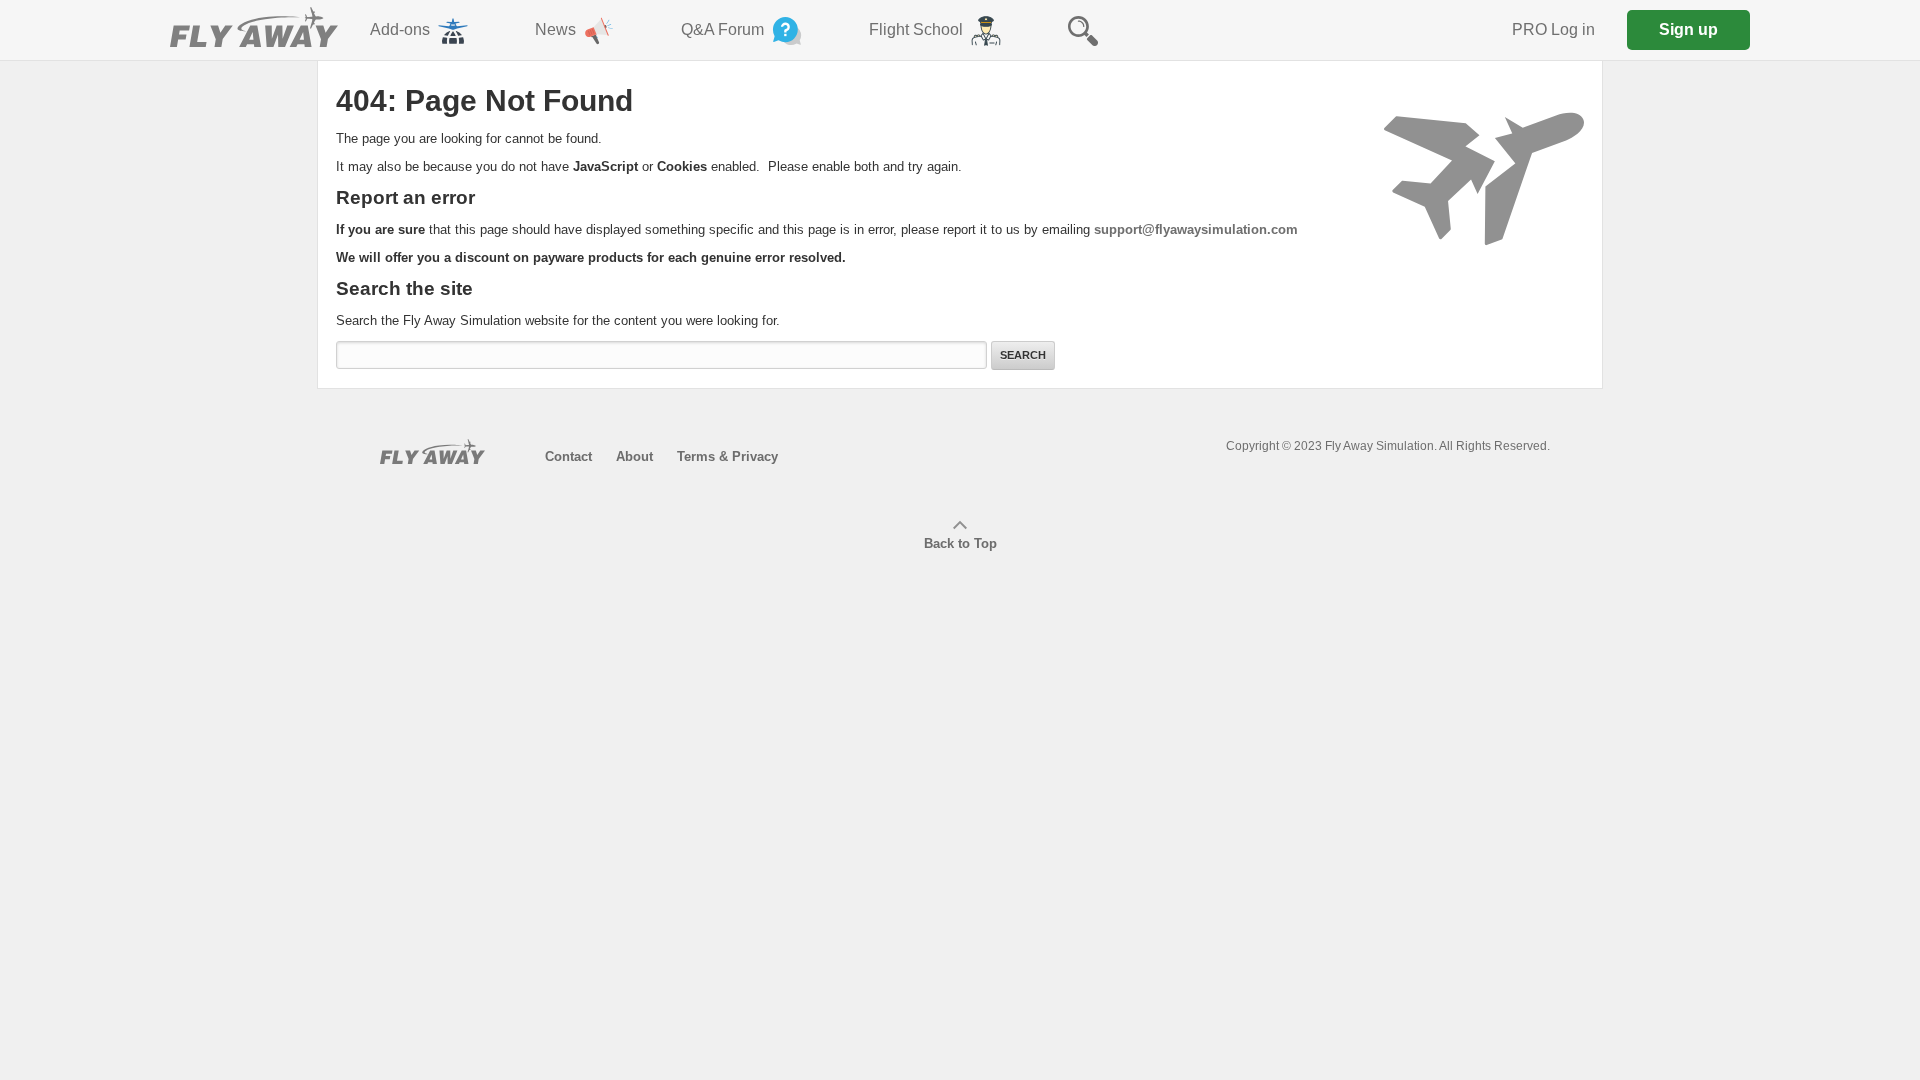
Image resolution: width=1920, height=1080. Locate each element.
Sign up (1688, 29)
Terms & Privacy (727, 456)
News (555, 29)
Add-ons (400, 29)
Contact (568, 456)
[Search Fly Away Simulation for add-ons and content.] (1083, 30)
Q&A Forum (722, 29)
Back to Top (960, 543)
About (634, 456)
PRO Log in (1553, 29)
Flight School (916, 29)
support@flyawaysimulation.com (1196, 229)
